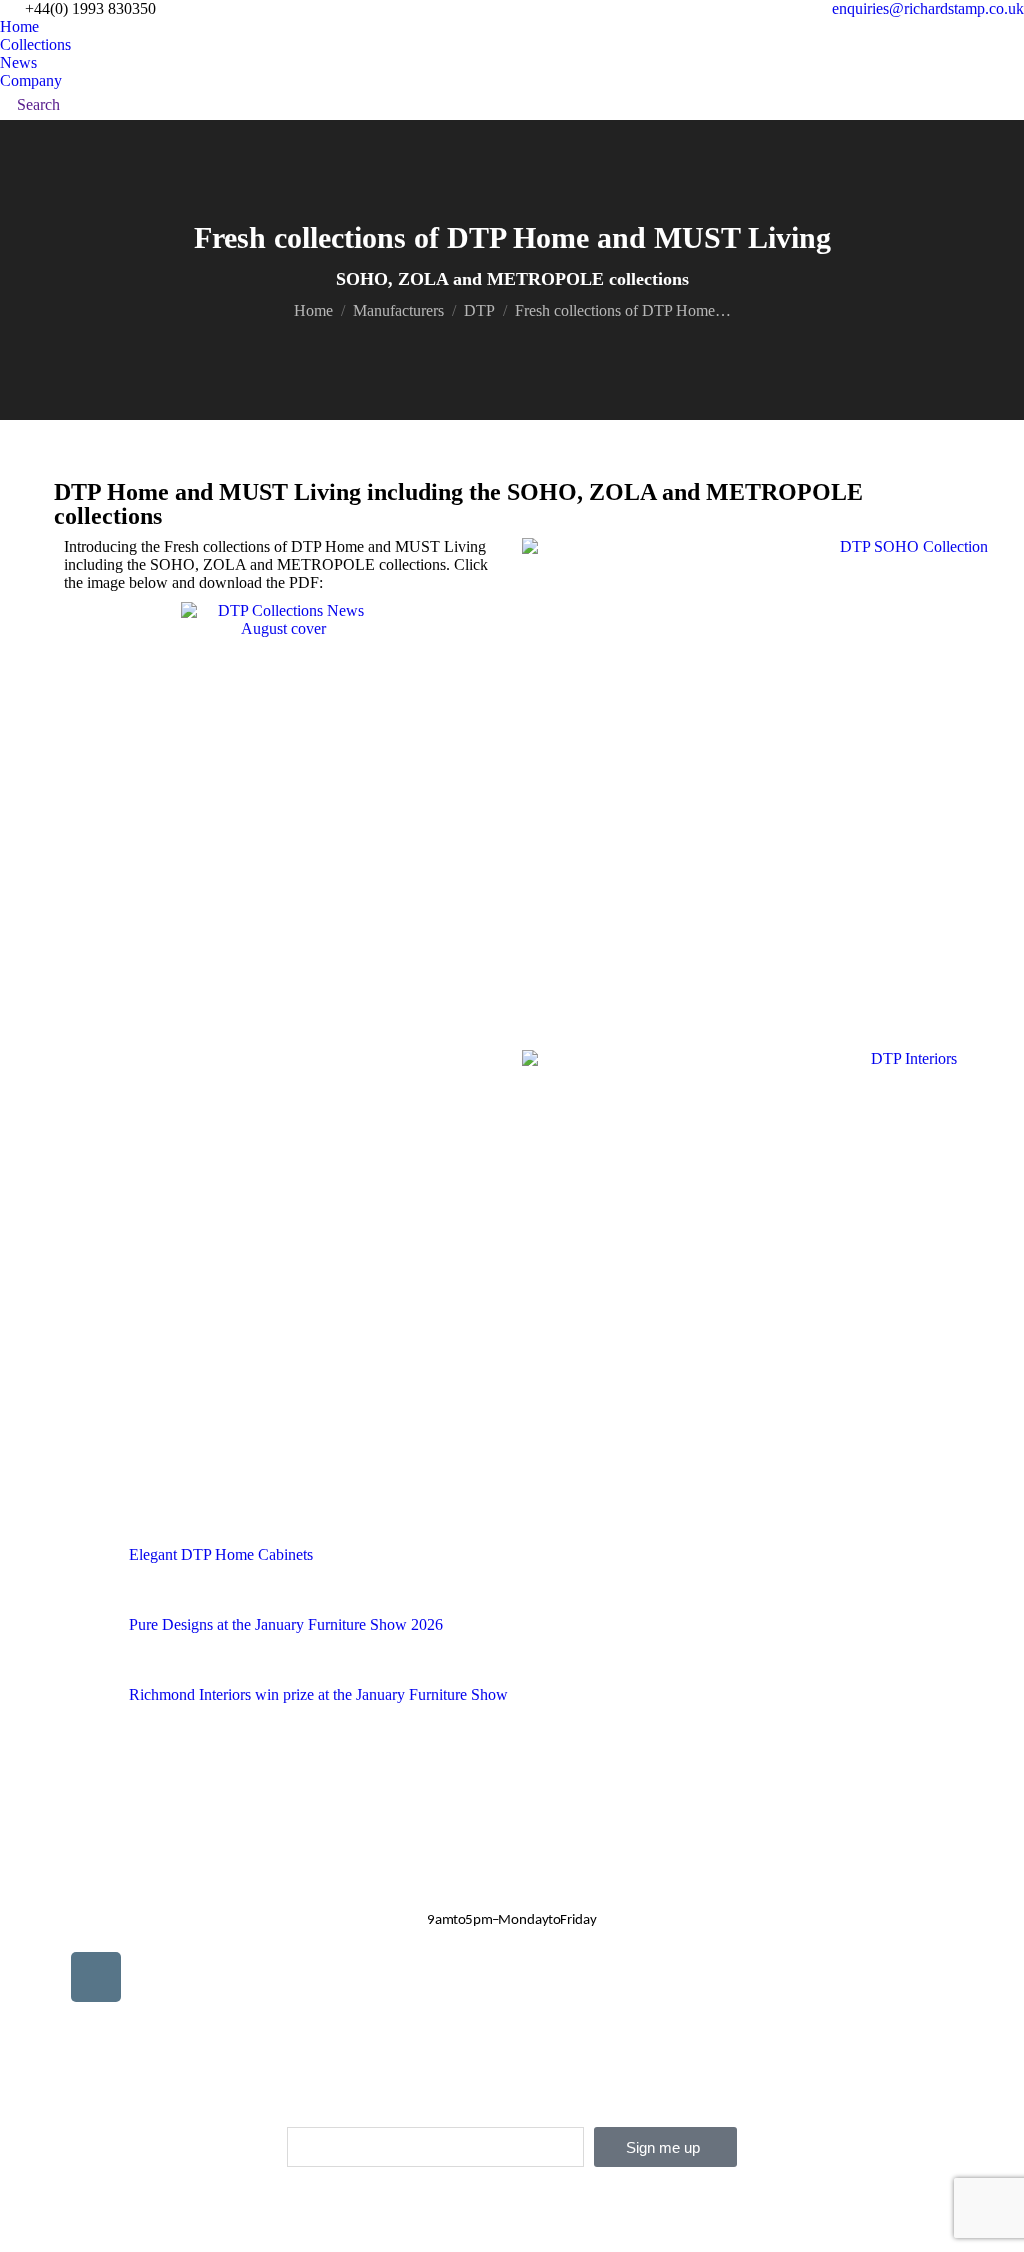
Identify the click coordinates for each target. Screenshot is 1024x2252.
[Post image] (79, 1571)
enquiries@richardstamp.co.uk (928, 8)
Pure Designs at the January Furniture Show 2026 (286, 1624)
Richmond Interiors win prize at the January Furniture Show (318, 1694)
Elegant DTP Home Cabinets (221, 1554)
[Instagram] (96, 1977)
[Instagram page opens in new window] (95, 105)
